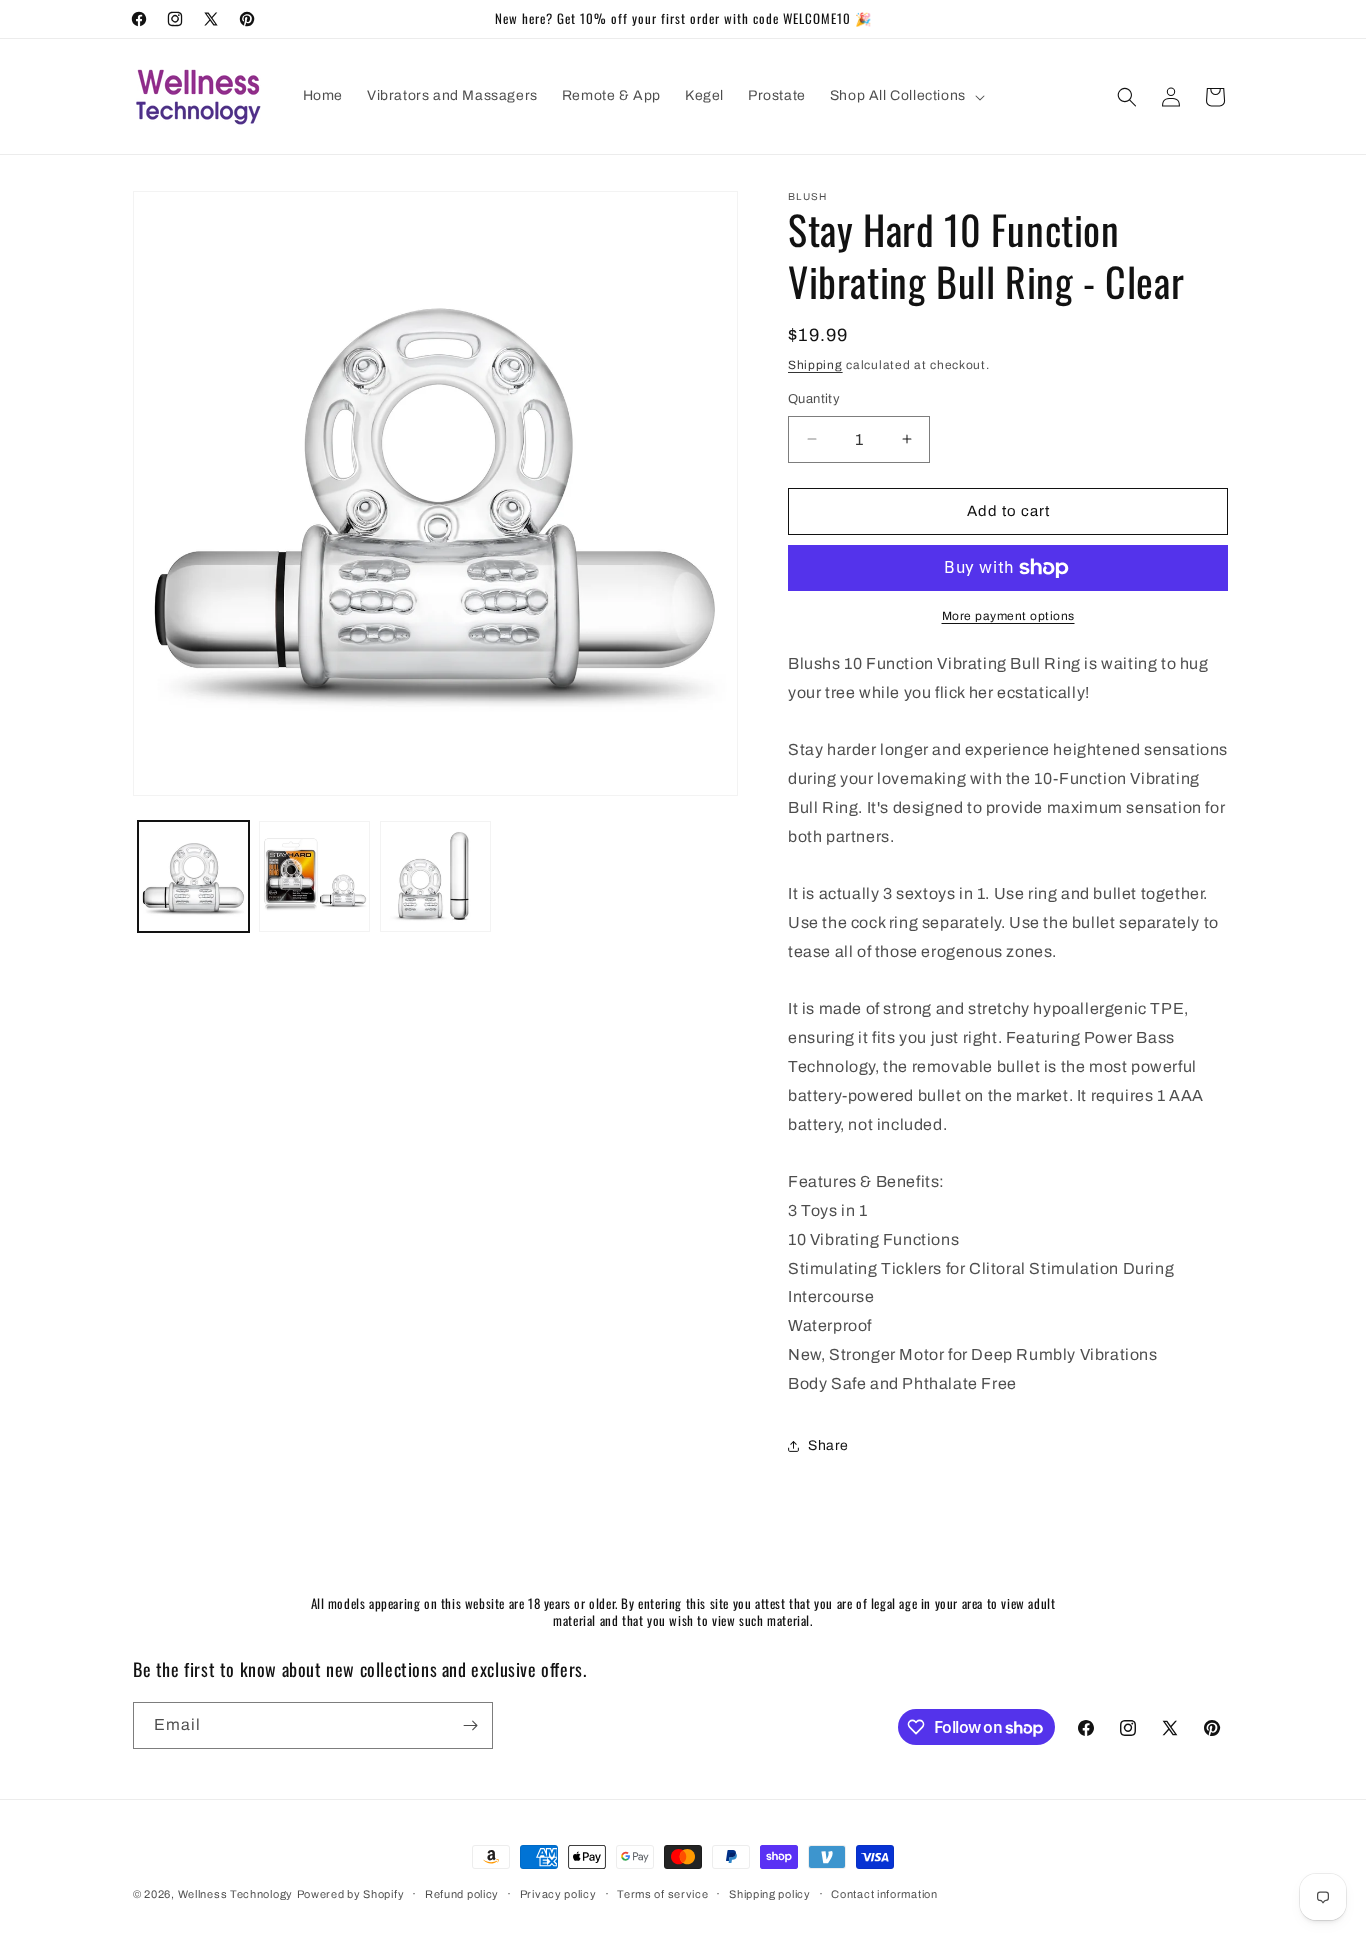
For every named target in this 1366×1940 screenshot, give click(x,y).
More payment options (1008, 616)
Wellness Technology (235, 1894)
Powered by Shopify (351, 1894)
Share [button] (828, 1445)
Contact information (884, 1894)
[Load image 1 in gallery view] (193, 876)
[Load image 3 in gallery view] (435, 876)
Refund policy (462, 1894)
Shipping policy (770, 1894)
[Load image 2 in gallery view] (314, 876)
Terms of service (662, 1894)
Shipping (815, 365)
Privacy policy (558, 1894)
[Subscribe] (470, 1725)
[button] (905, 96)
